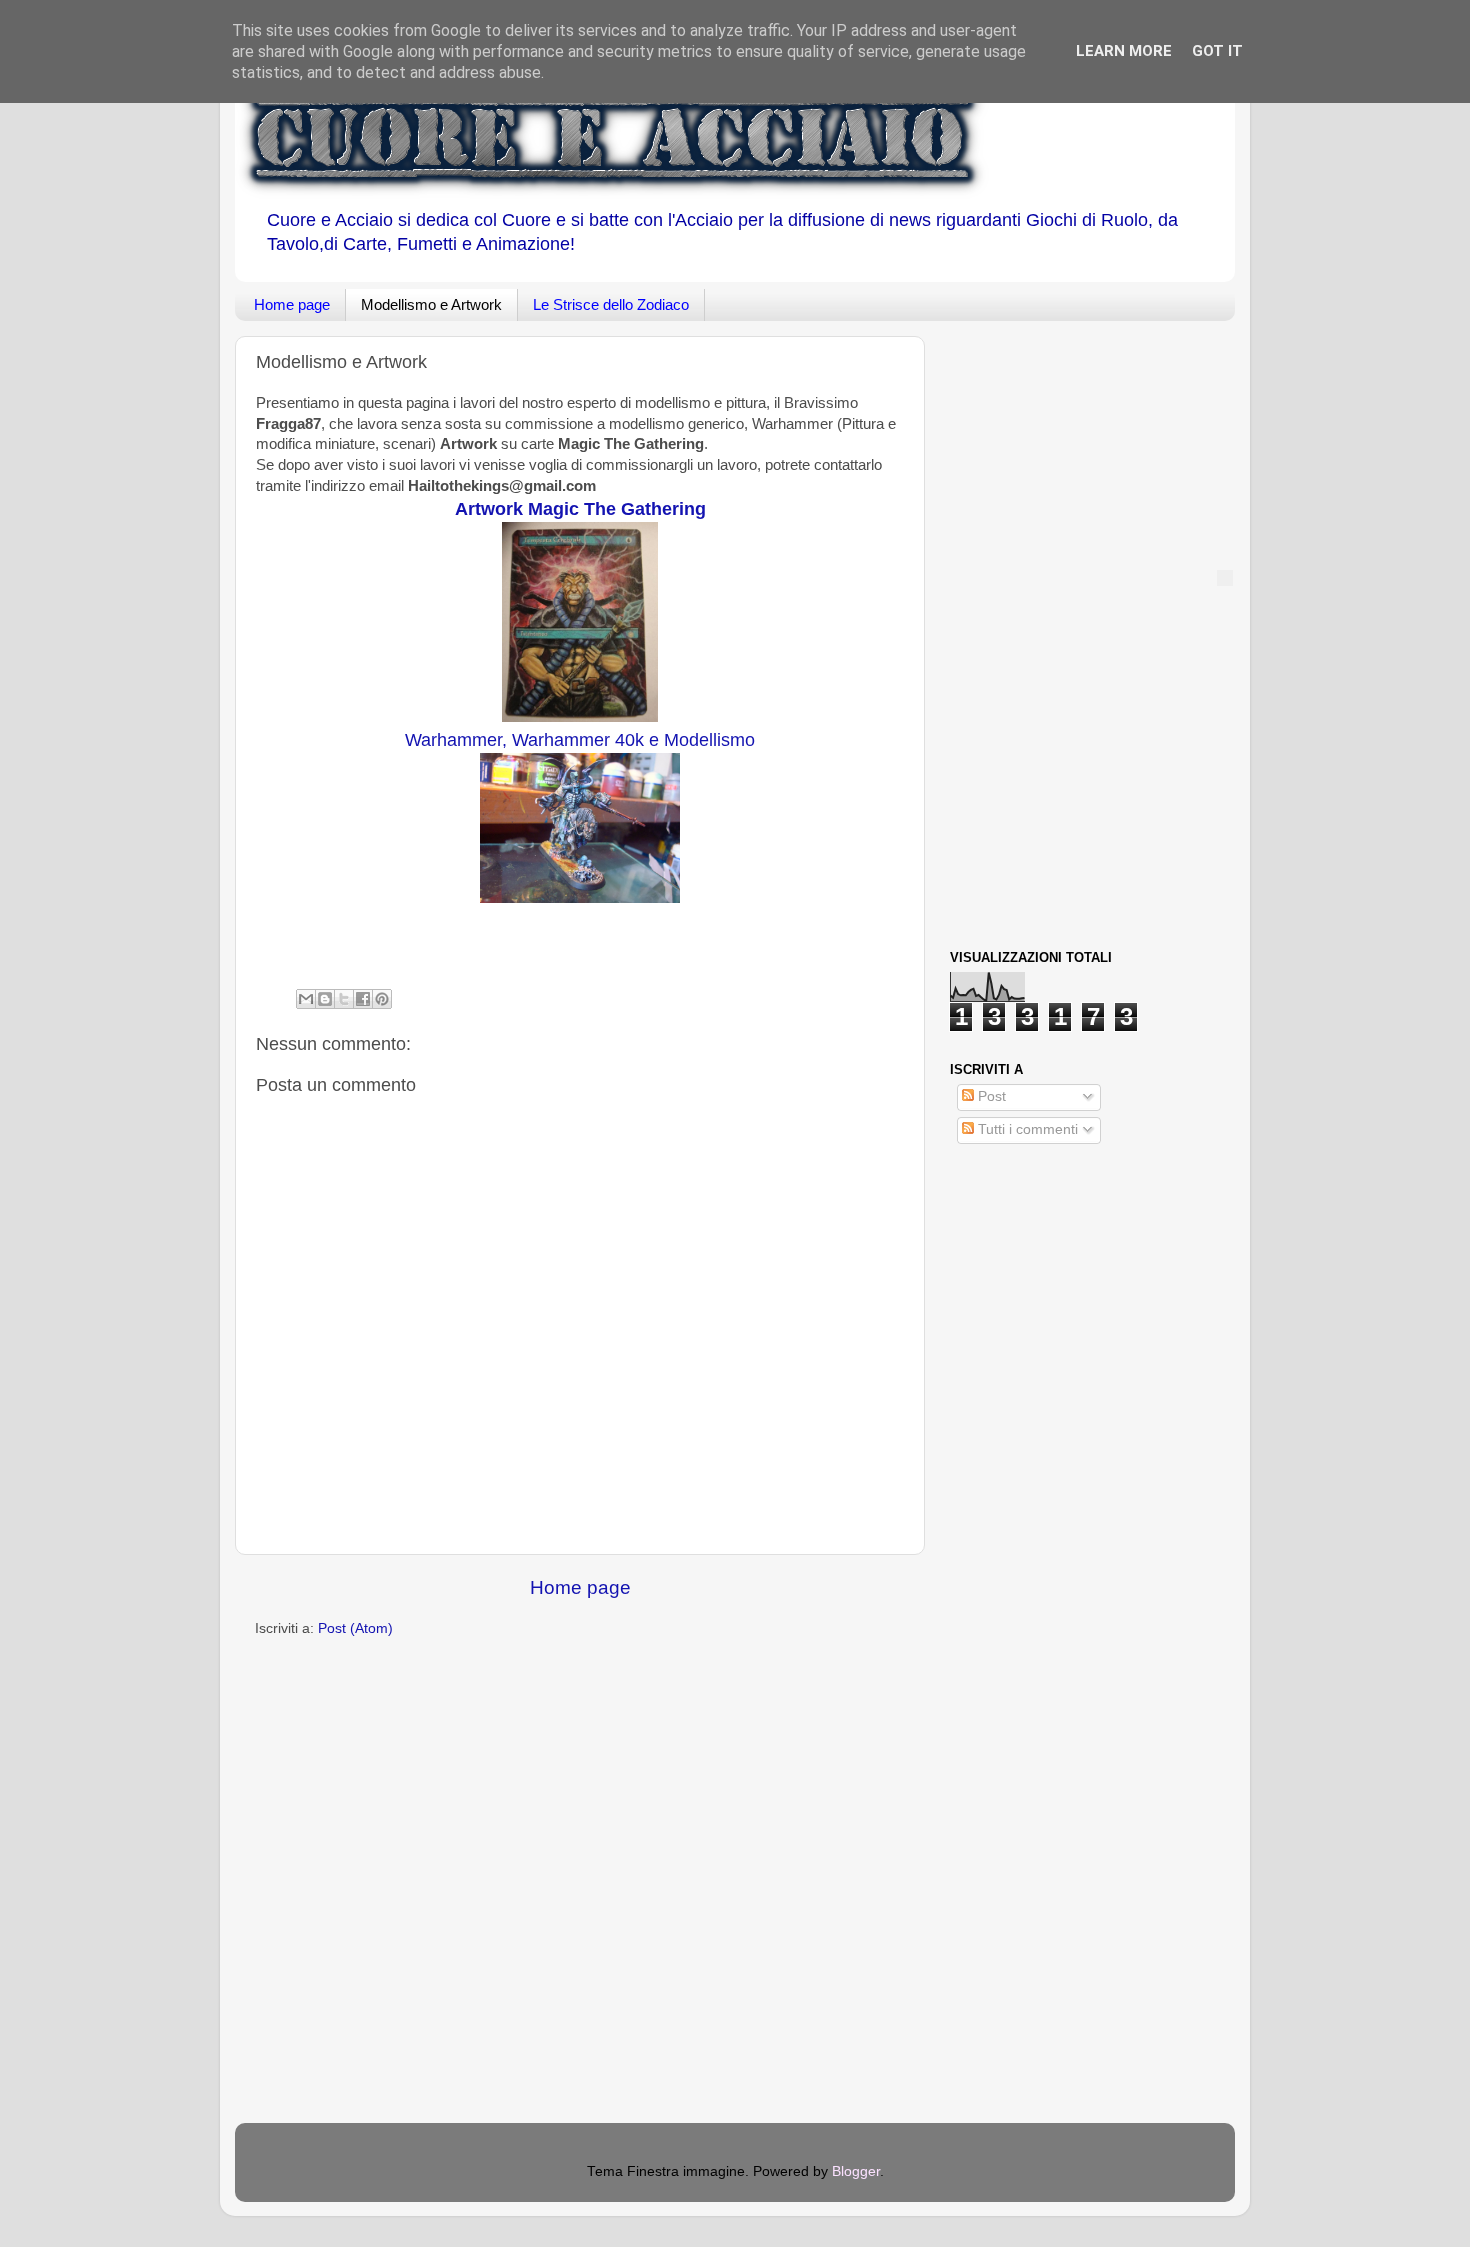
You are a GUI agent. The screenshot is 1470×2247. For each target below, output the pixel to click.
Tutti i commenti (1026, 1129)
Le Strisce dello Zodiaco (611, 304)
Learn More (1124, 51)
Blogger (856, 2171)
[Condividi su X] (344, 999)
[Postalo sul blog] (325, 999)
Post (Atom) (355, 1628)
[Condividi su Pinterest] (382, 999)
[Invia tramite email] (306, 999)
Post (990, 1096)
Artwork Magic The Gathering (580, 509)
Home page (292, 304)
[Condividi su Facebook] (363, 999)
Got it (1217, 51)
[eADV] (1225, 578)
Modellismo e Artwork (431, 304)
